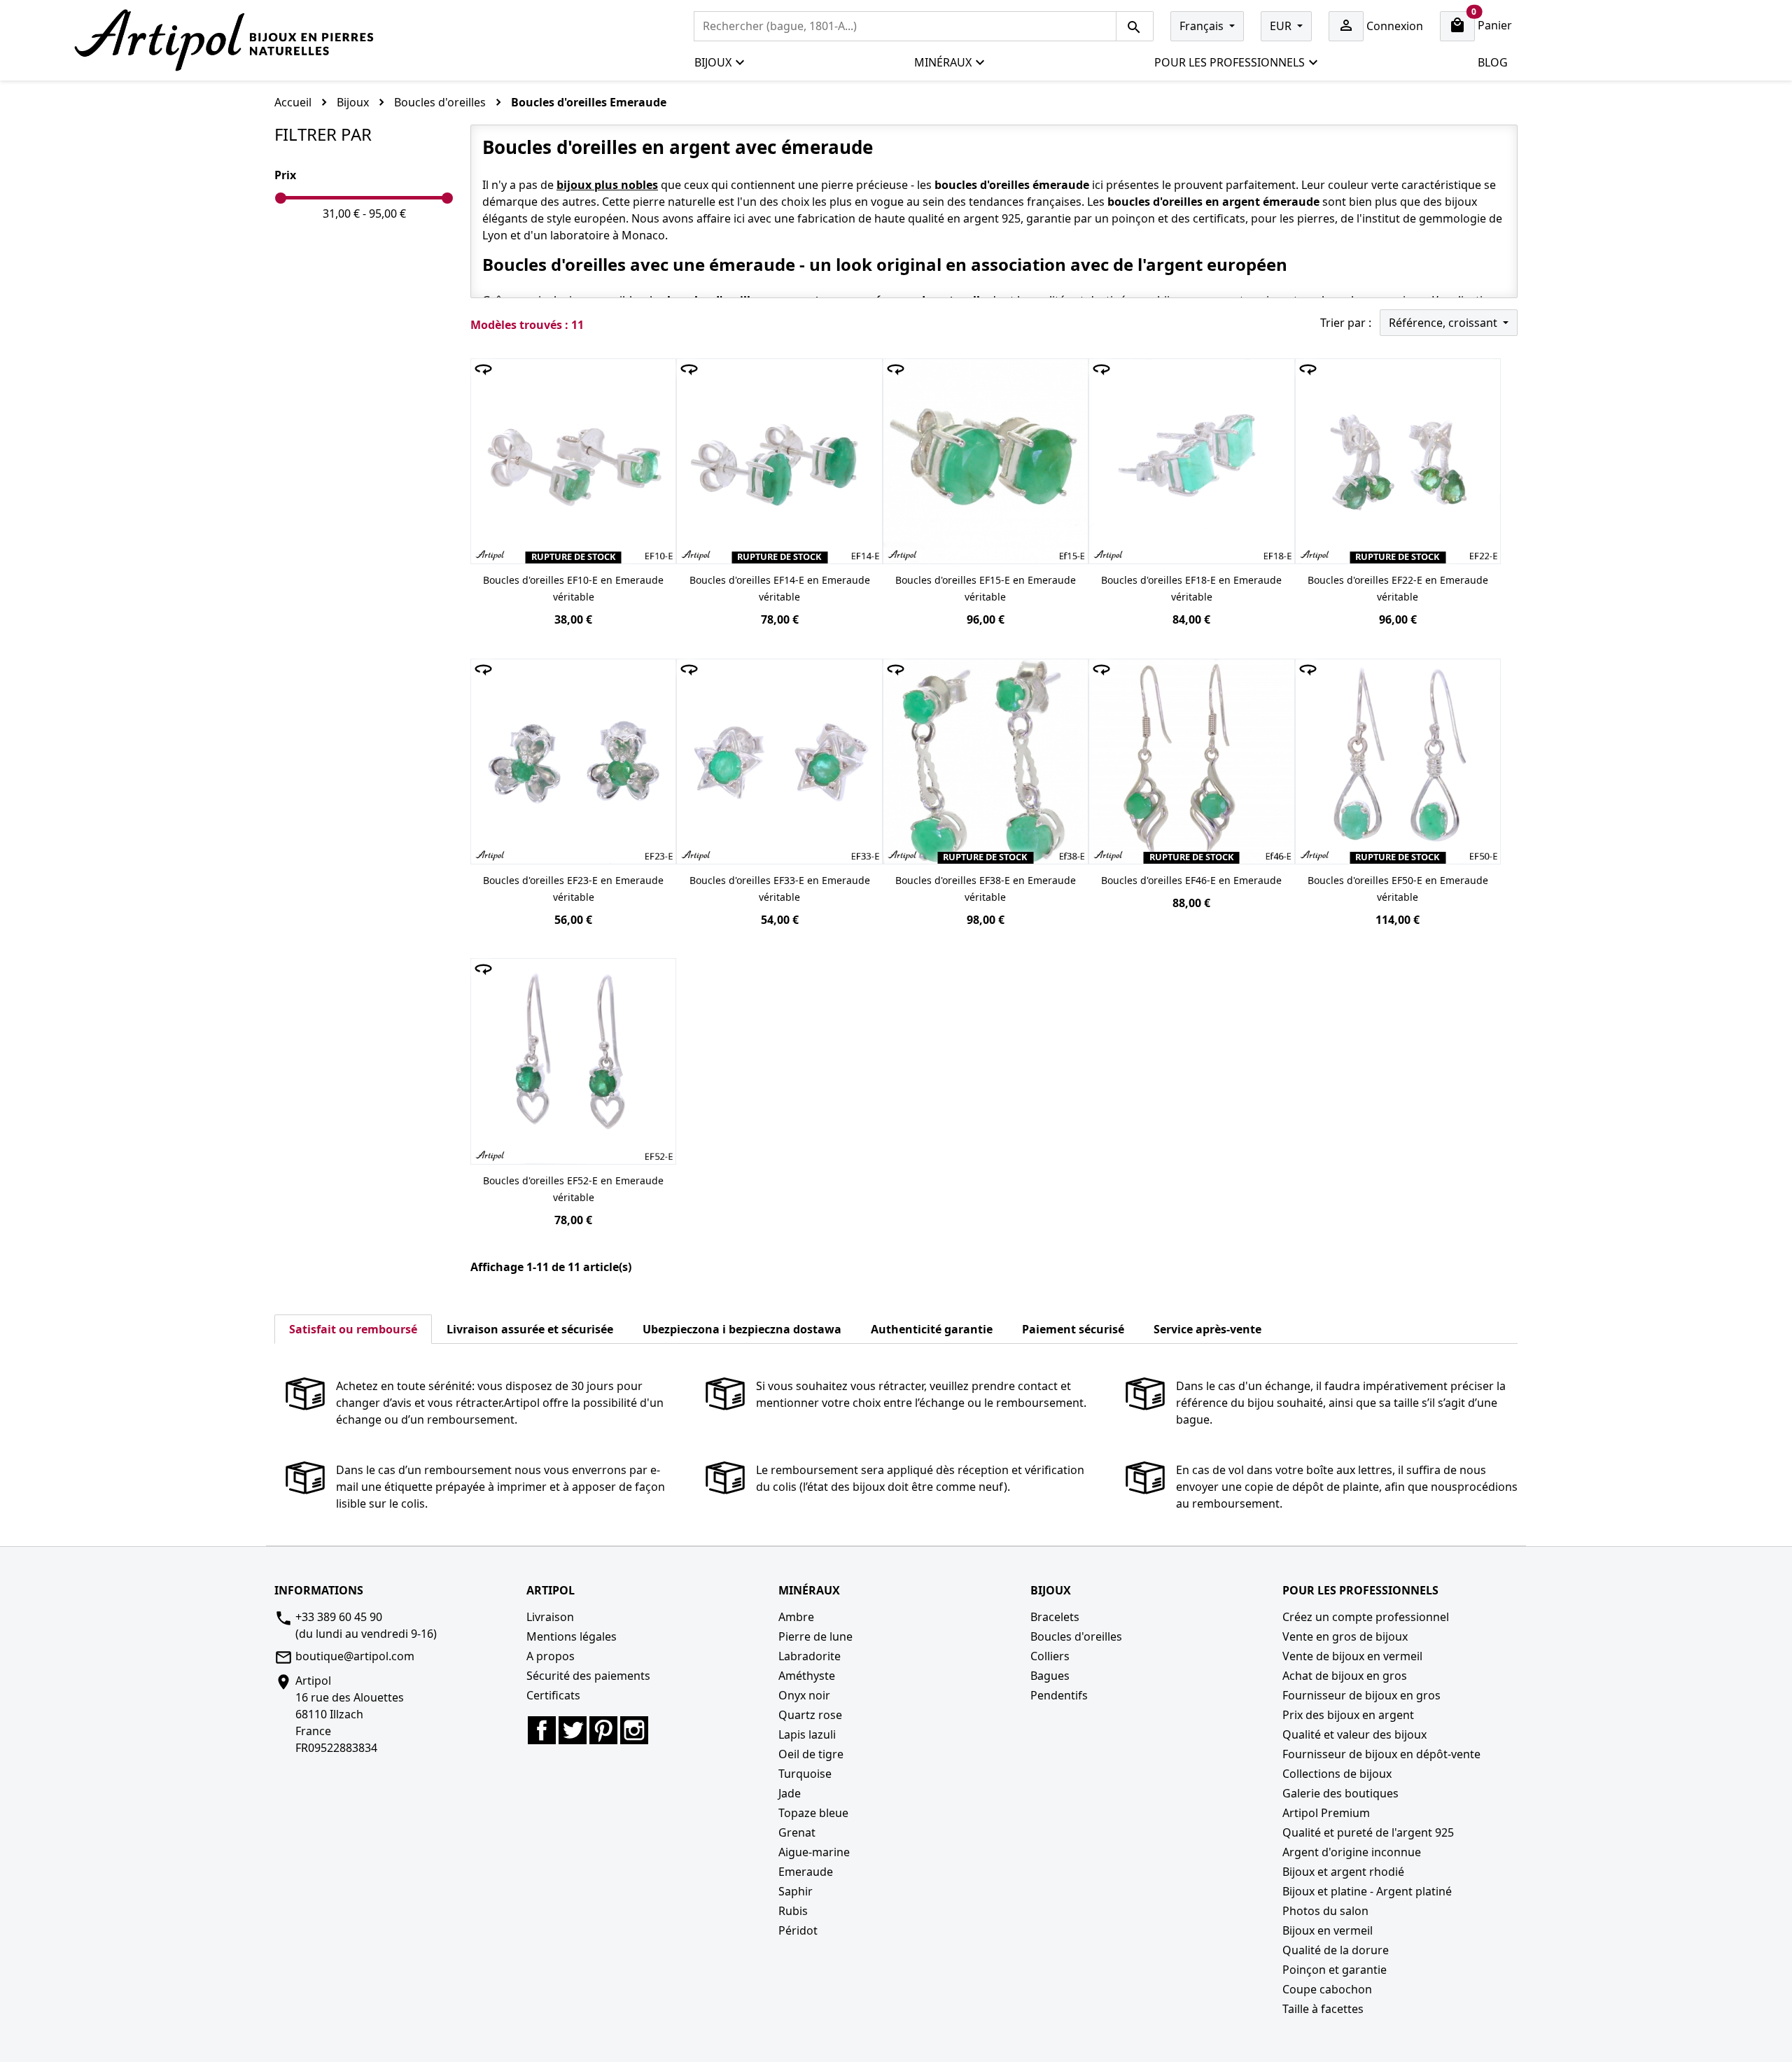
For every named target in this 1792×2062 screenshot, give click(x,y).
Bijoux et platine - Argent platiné (1367, 1891)
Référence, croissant (1444, 323)
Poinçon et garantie (1335, 1970)
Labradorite (810, 1656)
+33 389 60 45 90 (339, 1617)
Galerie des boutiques (1340, 1793)
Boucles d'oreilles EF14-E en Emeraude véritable (780, 588)
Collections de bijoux (1337, 1774)
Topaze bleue (813, 1813)
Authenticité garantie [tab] (932, 1329)
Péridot (798, 1930)
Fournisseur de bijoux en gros (1361, 1695)
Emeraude (806, 1872)
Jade (790, 1793)
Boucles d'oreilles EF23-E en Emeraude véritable (573, 889)
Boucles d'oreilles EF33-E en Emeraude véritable (780, 889)
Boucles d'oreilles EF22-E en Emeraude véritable (1398, 588)
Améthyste (807, 1676)
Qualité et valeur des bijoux (1354, 1734)
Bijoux (713, 62)
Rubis (793, 1911)
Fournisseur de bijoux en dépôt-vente (1381, 1754)
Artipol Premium (1326, 1813)
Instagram (634, 1730)
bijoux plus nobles (607, 185)
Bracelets (1055, 1617)
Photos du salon (1325, 1911)
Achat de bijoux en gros (1345, 1676)
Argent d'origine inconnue (1352, 1852)
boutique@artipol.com (355, 1656)
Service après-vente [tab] (1207, 1329)
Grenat (797, 1832)
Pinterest (603, 1730)
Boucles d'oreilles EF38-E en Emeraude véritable (986, 889)
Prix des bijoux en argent (1348, 1715)
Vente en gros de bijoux (1345, 1636)
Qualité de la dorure (1336, 1950)
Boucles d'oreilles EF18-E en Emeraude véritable (1191, 588)
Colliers (1050, 1656)
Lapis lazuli (807, 1734)
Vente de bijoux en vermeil (1352, 1656)
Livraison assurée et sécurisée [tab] (530, 1329)
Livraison (550, 1617)
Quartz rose (810, 1715)
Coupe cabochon (1327, 1989)
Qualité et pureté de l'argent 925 (1368, 1832)
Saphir (796, 1891)
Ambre (796, 1617)
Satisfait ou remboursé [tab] (353, 1329)
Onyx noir (804, 1695)
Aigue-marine (814, 1852)
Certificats (553, 1695)
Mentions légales (572, 1636)
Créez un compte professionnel (1366, 1617)
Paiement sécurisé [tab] (1073, 1329)
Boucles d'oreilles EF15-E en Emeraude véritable (986, 588)
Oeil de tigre (811, 1754)
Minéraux (943, 62)
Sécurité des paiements (588, 1676)
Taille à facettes (1323, 2009)
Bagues (1050, 1676)
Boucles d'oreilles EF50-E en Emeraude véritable (1398, 889)
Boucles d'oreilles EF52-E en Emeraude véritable (573, 1189)
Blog (1493, 62)
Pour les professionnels (1230, 62)
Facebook (542, 1730)
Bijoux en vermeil (1328, 1930)
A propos (551, 1656)
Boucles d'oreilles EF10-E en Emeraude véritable (573, 588)
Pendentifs (1059, 1695)
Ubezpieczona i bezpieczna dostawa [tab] (742, 1329)
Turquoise (805, 1774)
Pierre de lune (815, 1636)
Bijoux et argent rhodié (1343, 1872)
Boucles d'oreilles (1076, 1636)
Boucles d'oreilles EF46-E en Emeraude (1191, 880)
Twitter (573, 1730)
